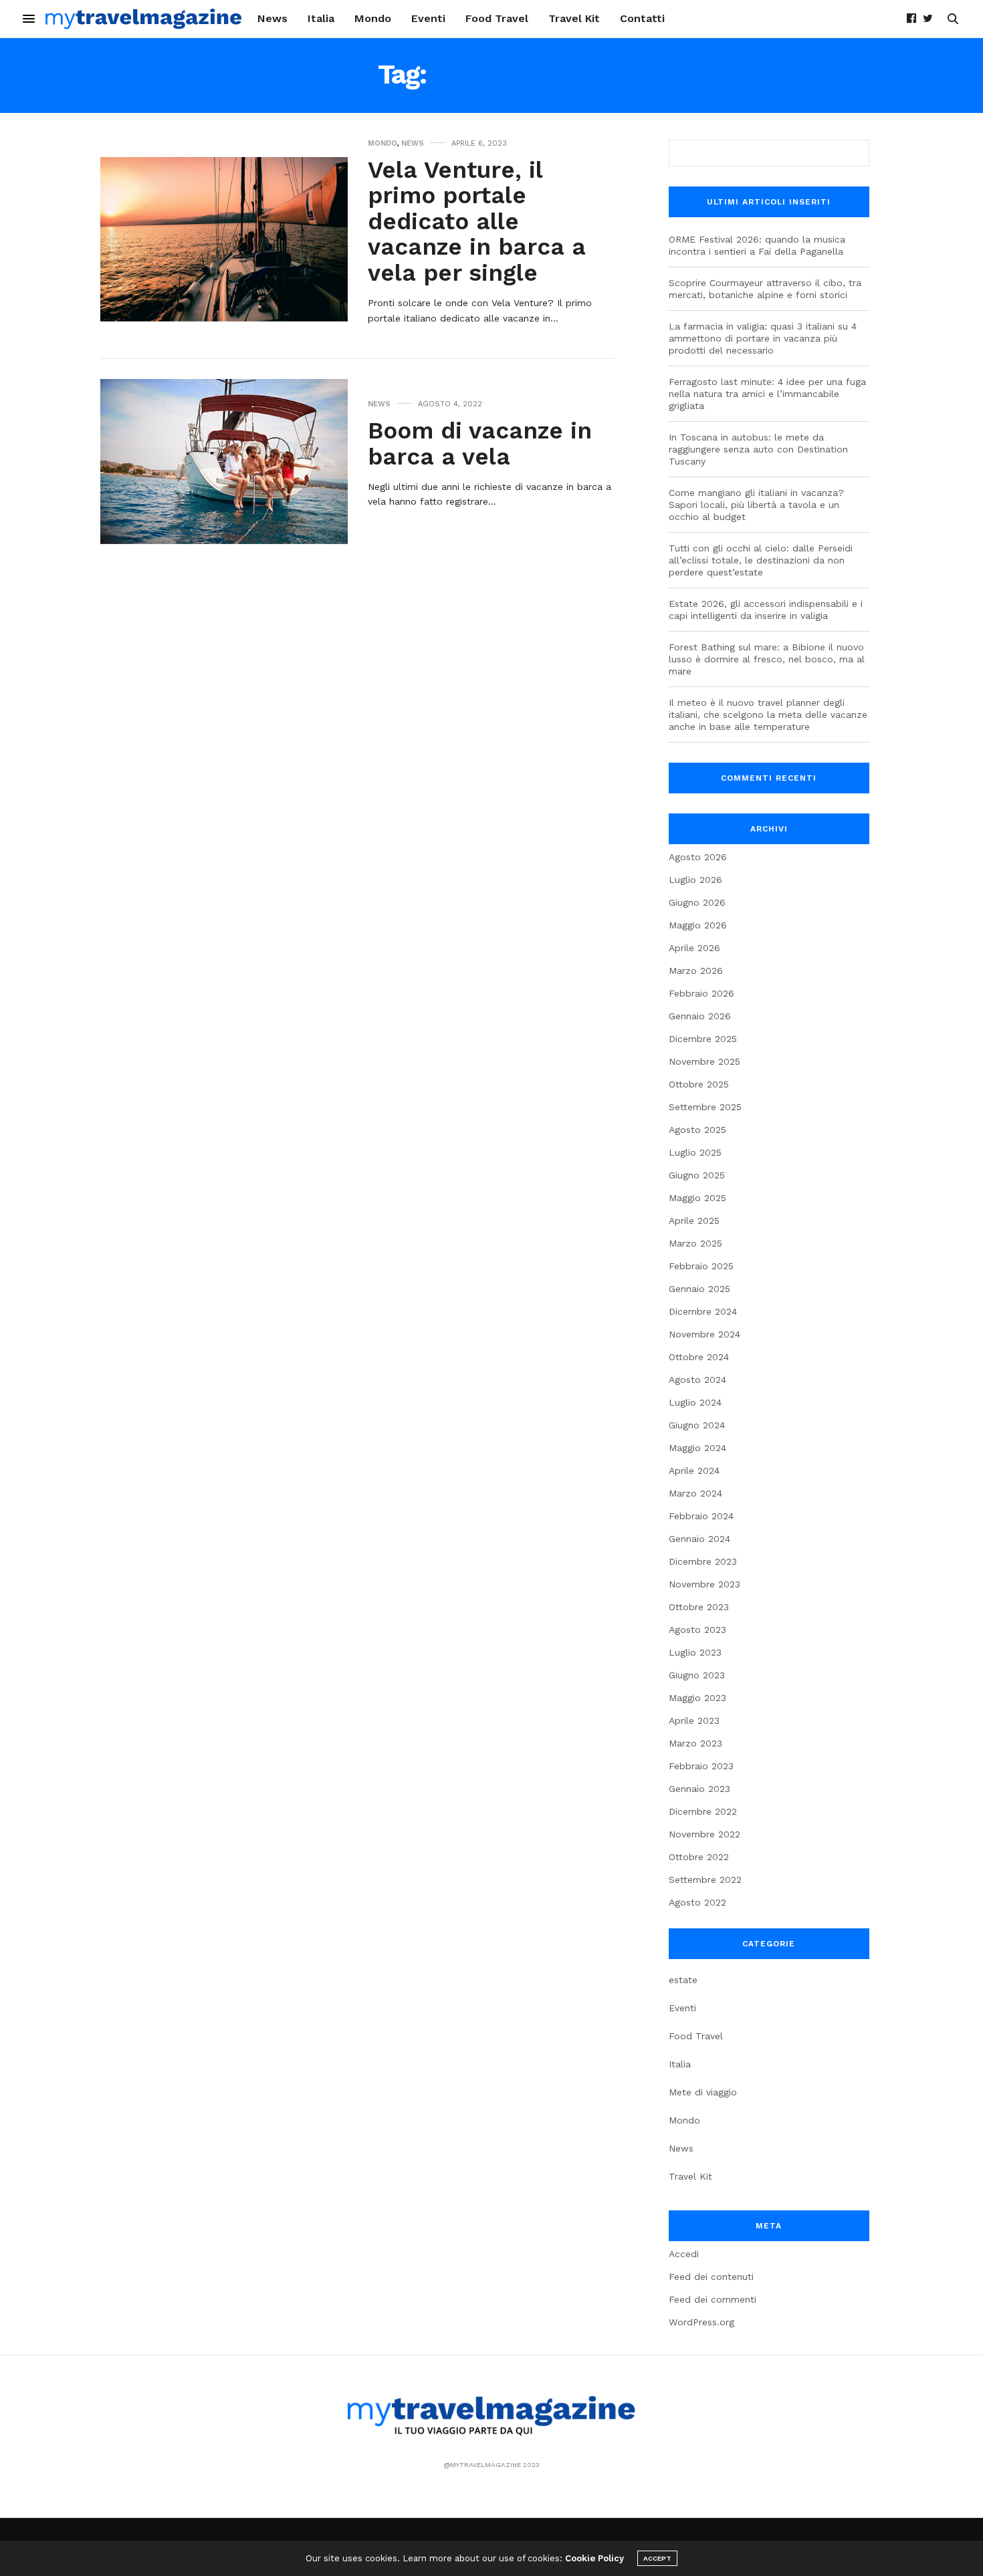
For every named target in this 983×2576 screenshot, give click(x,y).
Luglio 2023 (695, 1652)
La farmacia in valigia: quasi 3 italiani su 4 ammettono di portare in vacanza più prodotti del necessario (763, 338)
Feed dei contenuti (711, 2277)
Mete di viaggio (703, 2092)
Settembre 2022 (705, 1880)
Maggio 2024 (697, 1448)
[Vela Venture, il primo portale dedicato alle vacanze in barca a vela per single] (224, 239)
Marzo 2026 (696, 971)
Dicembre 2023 (703, 1561)
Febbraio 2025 (701, 1266)
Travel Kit (574, 18)
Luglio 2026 (695, 880)
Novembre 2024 (704, 1334)
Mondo (373, 18)
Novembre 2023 (704, 1584)
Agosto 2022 (697, 1902)
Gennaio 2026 (700, 1016)
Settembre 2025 (705, 1107)
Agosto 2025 (697, 1130)
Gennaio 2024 (699, 1539)
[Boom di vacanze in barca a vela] (224, 461)
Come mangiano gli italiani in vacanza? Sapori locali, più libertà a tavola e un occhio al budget (756, 505)
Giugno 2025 (697, 1175)
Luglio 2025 (695, 1152)
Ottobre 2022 (699, 1857)
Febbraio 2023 (701, 1766)
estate (683, 1980)
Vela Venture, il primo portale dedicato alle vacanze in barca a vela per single (477, 221)
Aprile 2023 (694, 1720)
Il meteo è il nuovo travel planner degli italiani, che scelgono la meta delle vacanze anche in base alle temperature (768, 715)
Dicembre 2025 (703, 1039)
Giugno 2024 (697, 1425)
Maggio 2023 (697, 1698)
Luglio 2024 (695, 1402)
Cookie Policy (594, 2558)
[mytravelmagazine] (144, 19)
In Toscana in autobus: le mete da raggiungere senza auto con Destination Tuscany (758, 449)
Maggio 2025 (697, 1198)
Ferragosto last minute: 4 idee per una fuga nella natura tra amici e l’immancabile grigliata (767, 394)
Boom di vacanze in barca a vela (480, 443)
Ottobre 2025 (699, 1084)
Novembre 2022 (704, 1834)
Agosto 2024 (697, 1380)
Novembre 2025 (704, 1061)
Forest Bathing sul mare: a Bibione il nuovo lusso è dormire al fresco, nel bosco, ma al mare (767, 659)
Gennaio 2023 (699, 1789)
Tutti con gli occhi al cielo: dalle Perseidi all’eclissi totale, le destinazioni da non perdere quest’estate (761, 560)
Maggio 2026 (698, 925)
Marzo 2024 (695, 1493)
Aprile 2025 (694, 1220)
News (272, 18)
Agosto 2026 (698, 857)
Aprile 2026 (694, 948)
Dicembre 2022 (703, 1811)
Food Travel (497, 18)
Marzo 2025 (695, 1243)
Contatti (642, 18)
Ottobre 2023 (699, 1607)
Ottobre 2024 (699, 1357)
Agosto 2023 (697, 1630)
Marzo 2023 (695, 1743)
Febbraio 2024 (701, 1516)
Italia (321, 18)
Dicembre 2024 (703, 1311)
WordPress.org (701, 2322)
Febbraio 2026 (701, 993)
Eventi (428, 18)
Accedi (684, 2254)
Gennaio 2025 (699, 1289)
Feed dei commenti (713, 2299)
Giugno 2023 (697, 1675)
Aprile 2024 (694, 1470)
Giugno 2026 (697, 902)
